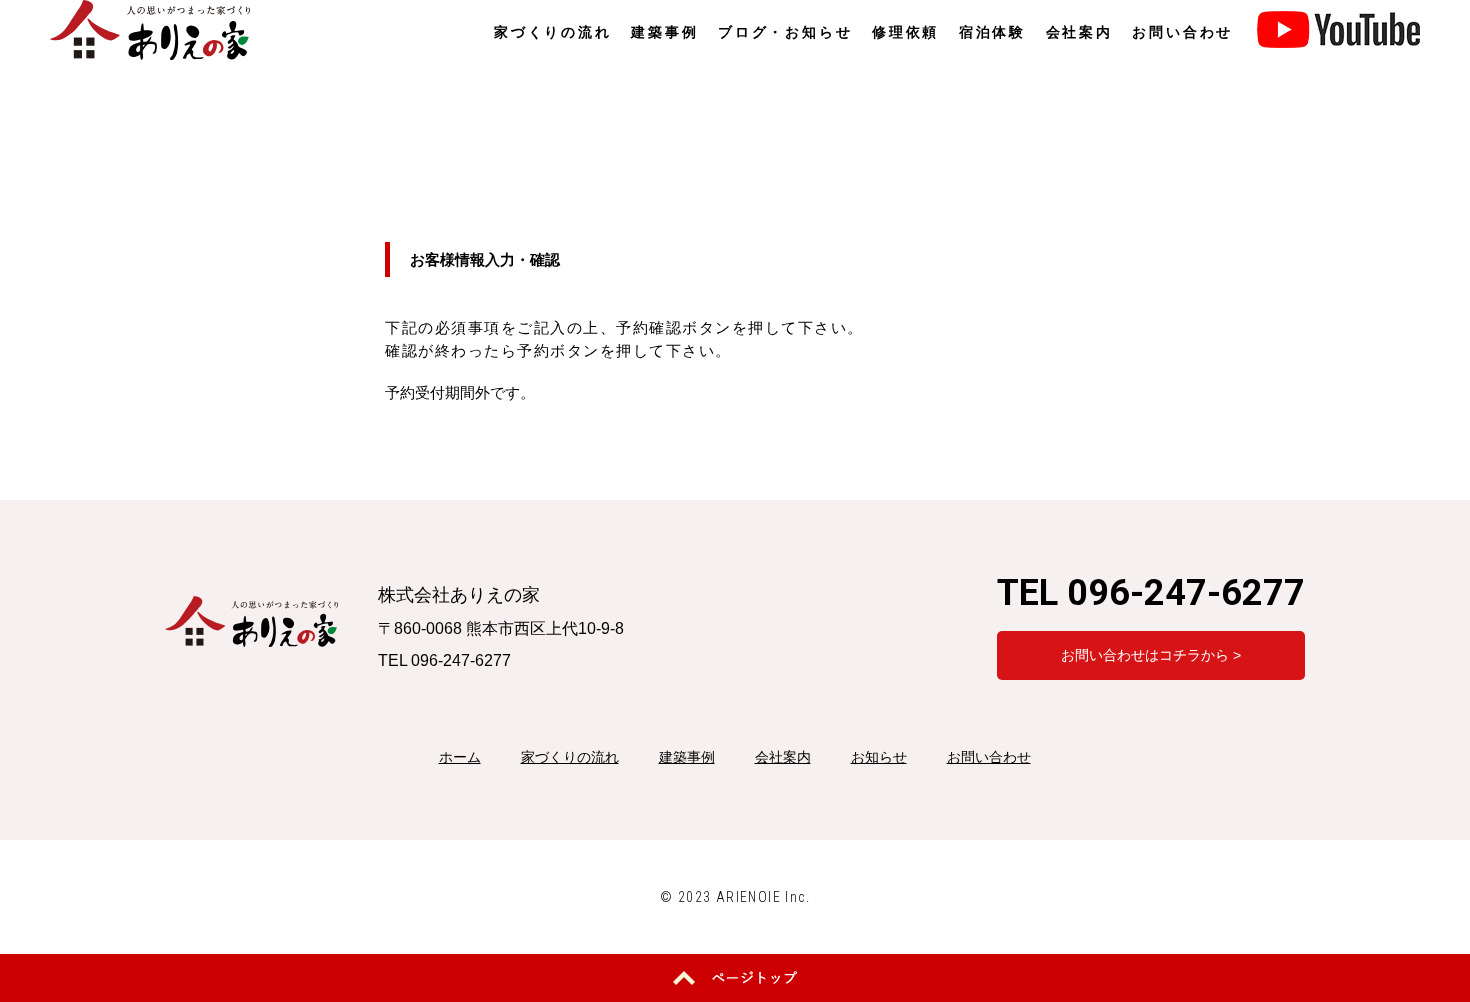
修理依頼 (905, 32)
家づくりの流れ (553, 32)
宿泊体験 (992, 32)
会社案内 (1079, 32)
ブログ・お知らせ (785, 32)
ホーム (460, 757)
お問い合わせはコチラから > (1151, 655)
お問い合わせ (1182, 32)
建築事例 (664, 32)
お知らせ (879, 757)
